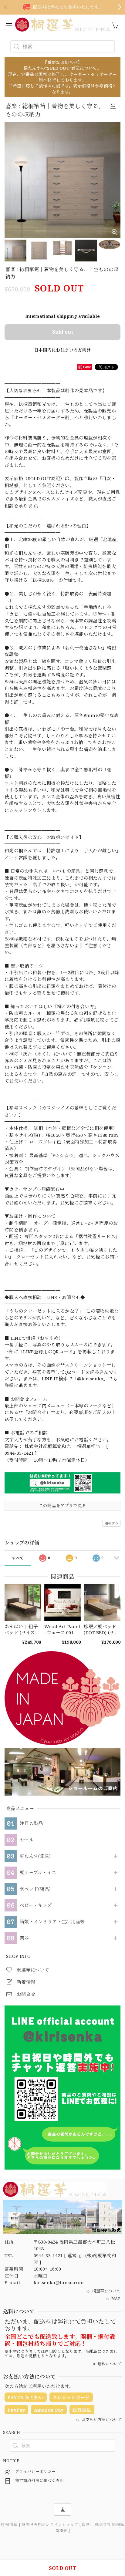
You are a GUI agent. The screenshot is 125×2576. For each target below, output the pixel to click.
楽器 (24, 1938)
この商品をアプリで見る (63, 1505)
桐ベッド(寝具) (35, 1889)
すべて (18, 1558)
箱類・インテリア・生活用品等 (52, 1922)
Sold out (63, 332)
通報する (111, 1523)
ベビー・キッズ (36, 1905)
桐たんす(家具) (35, 1856)
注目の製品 (31, 1823)
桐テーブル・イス (38, 1873)
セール (27, 1840)
